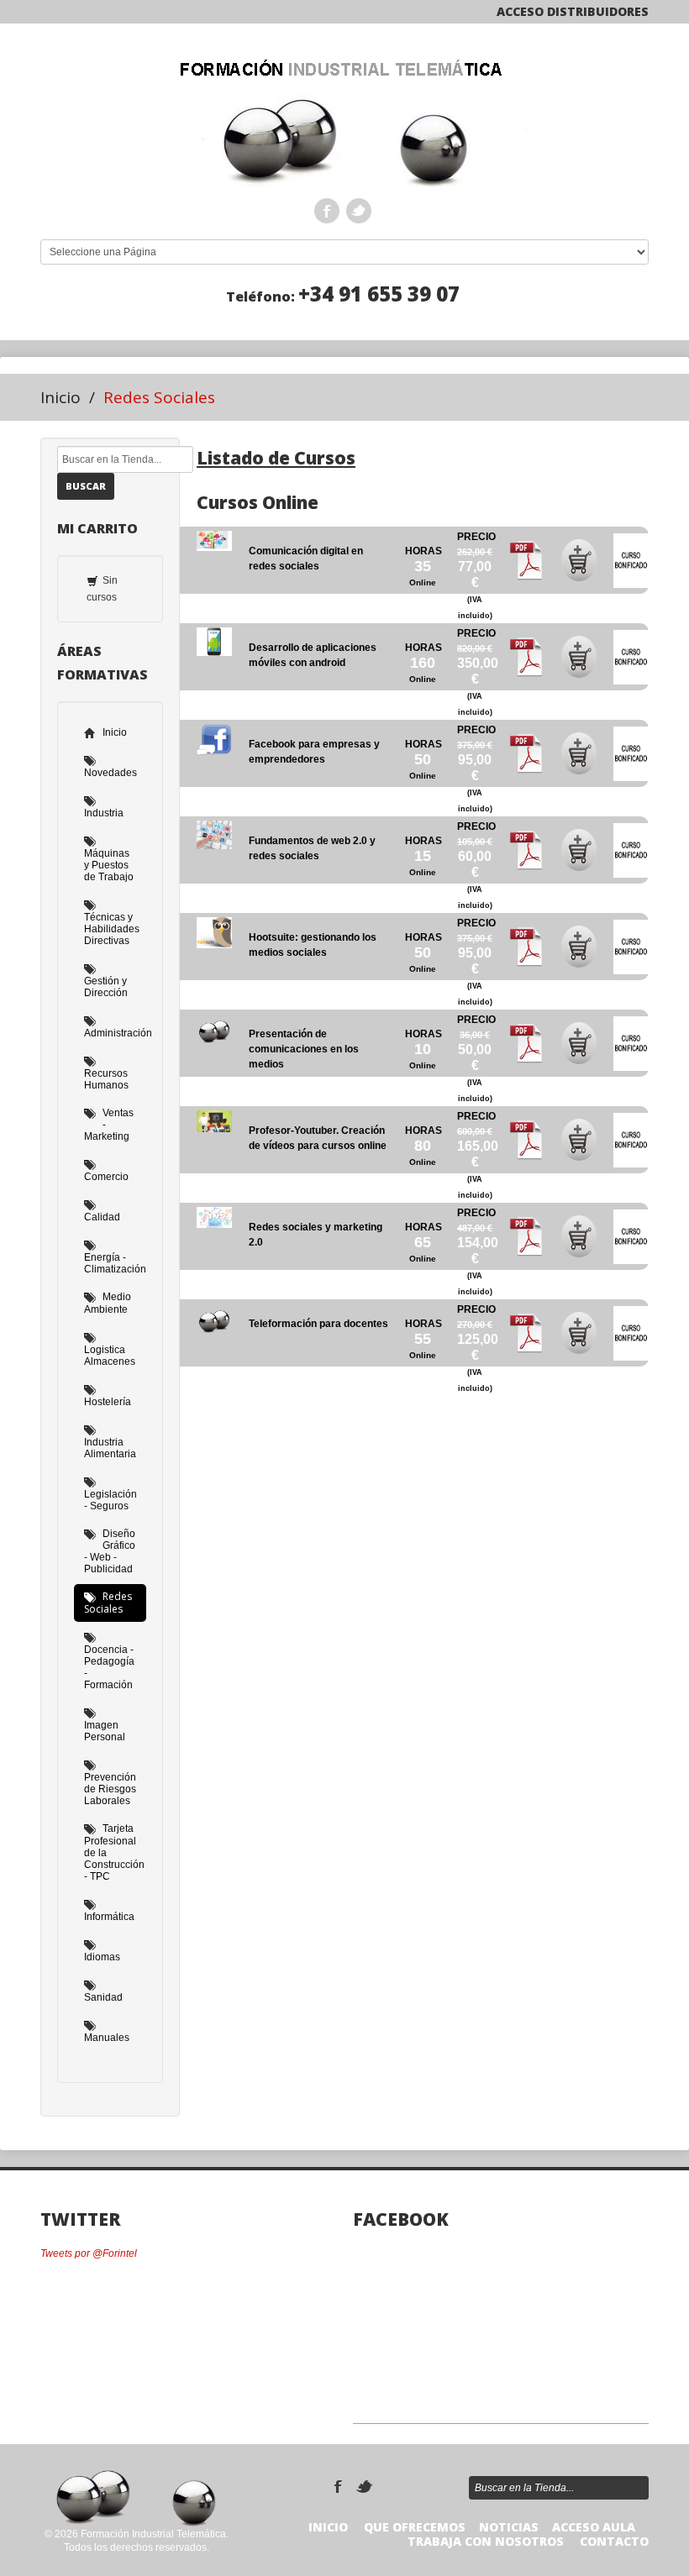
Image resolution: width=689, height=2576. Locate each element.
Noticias (509, 2527)
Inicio (60, 397)
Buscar (86, 486)
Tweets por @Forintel (89, 2253)
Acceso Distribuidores (573, 11)
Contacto (614, 2541)
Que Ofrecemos (415, 2527)
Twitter (359, 211)
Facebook (327, 211)
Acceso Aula (594, 2527)
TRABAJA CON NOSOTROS (486, 2541)
